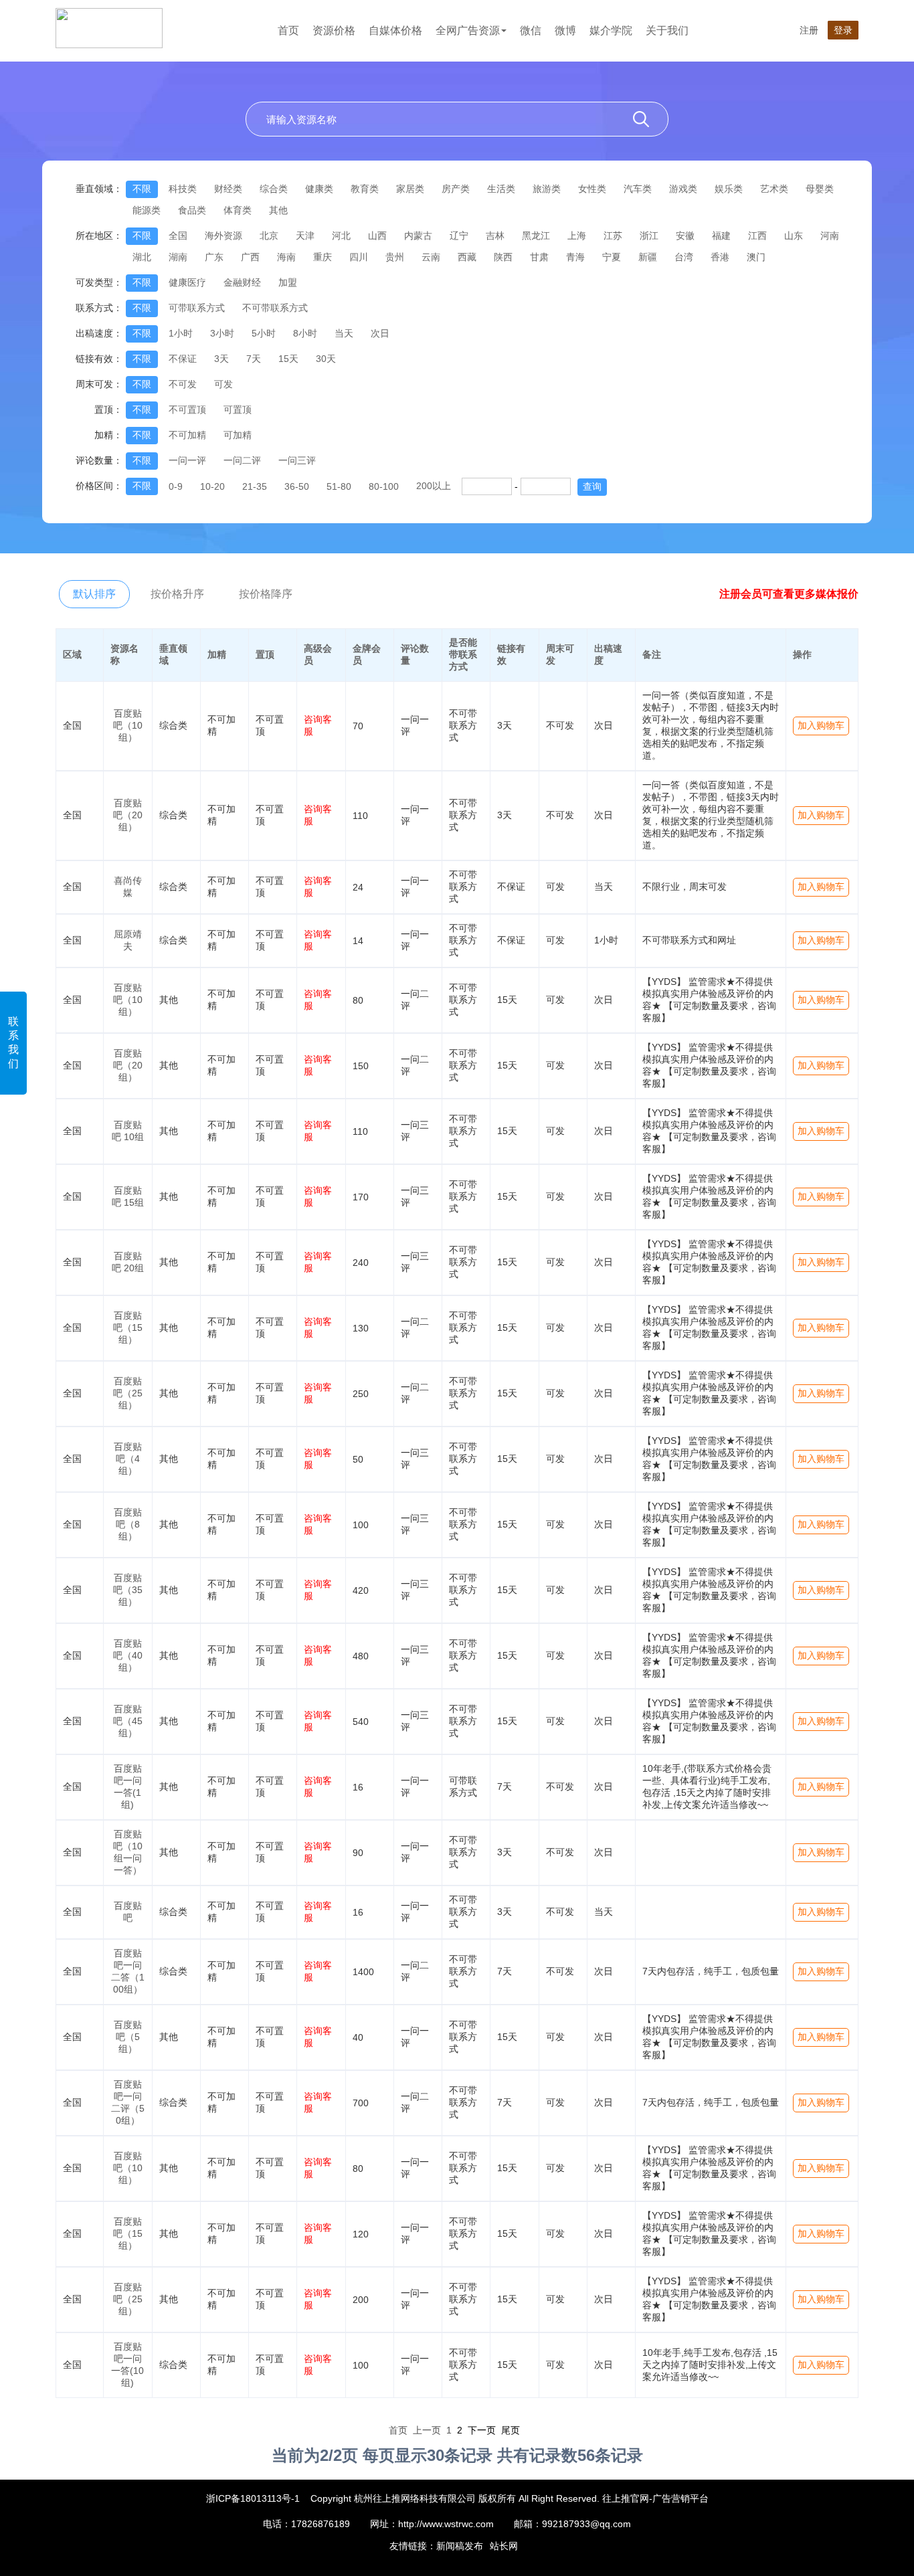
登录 (843, 30)
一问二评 (242, 460)
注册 (809, 30)
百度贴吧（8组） (128, 1524)
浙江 (649, 236)
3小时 (222, 333)
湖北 (142, 257)
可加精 (238, 435)
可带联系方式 (197, 308)
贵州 (395, 257)
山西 (377, 236)
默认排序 (94, 594)
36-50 (297, 486)
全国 (178, 236)
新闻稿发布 (460, 2546)
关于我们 (667, 30)
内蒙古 (418, 236)
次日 (380, 333)
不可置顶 (187, 409)
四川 (359, 257)
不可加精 (187, 435)
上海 (577, 236)
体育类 (238, 210)
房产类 (456, 189)
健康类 (319, 189)
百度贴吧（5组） (128, 2037)
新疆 (648, 257)
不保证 (183, 359)
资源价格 (334, 30)
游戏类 (683, 189)
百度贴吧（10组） (128, 725)
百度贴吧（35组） (128, 1590)
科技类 (183, 189)
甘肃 (539, 257)
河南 (830, 236)
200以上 (434, 486)
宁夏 (612, 257)
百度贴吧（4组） (128, 1459)
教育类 (365, 189)
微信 (531, 30)
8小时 (305, 333)
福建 (721, 236)
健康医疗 (187, 282)
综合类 (274, 189)
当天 (344, 333)
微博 (565, 30)
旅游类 (547, 189)
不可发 (183, 384)
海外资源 (223, 236)
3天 (221, 359)
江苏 (613, 236)
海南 (286, 257)
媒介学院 (611, 30)
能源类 (147, 210)
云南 (431, 257)
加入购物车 (821, 725)
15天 (288, 359)
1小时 (181, 333)
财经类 (228, 189)
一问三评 (297, 460)
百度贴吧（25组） (128, 1393)
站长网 (504, 2546)
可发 (223, 384)
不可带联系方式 (275, 308)
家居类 (410, 189)
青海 (575, 257)
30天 (326, 359)
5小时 (264, 333)
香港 (720, 257)
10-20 (212, 486)
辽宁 (459, 236)
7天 (254, 359)
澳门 (756, 257)
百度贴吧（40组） (128, 1655)
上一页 (427, 2430)
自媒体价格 (395, 30)
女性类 (592, 189)
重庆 (323, 257)
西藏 (467, 257)
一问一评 (187, 460)
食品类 (192, 210)
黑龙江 (536, 236)
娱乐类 (729, 189)
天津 (305, 236)
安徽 (685, 236)
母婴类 (820, 189)
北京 (269, 236)
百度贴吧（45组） (128, 1721)
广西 (250, 257)
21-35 (255, 486)
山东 (794, 236)
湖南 (178, 257)
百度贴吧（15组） (128, 1327)
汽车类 (638, 189)
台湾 (684, 257)
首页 (288, 30)
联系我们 (13, 1042)
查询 (592, 486)
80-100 (384, 486)
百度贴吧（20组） (128, 815)
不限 (142, 189)
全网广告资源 (468, 30)
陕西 (503, 257)
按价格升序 (177, 594)
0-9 (176, 486)
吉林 (495, 236)
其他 (278, 210)
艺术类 (774, 189)
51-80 (339, 486)
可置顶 (238, 409)
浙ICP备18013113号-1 (253, 2498)
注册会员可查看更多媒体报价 (789, 594)
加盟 (288, 282)
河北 (341, 236)
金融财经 (242, 282)
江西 (757, 236)
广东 (214, 257)
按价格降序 (266, 594)
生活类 (501, 189)
